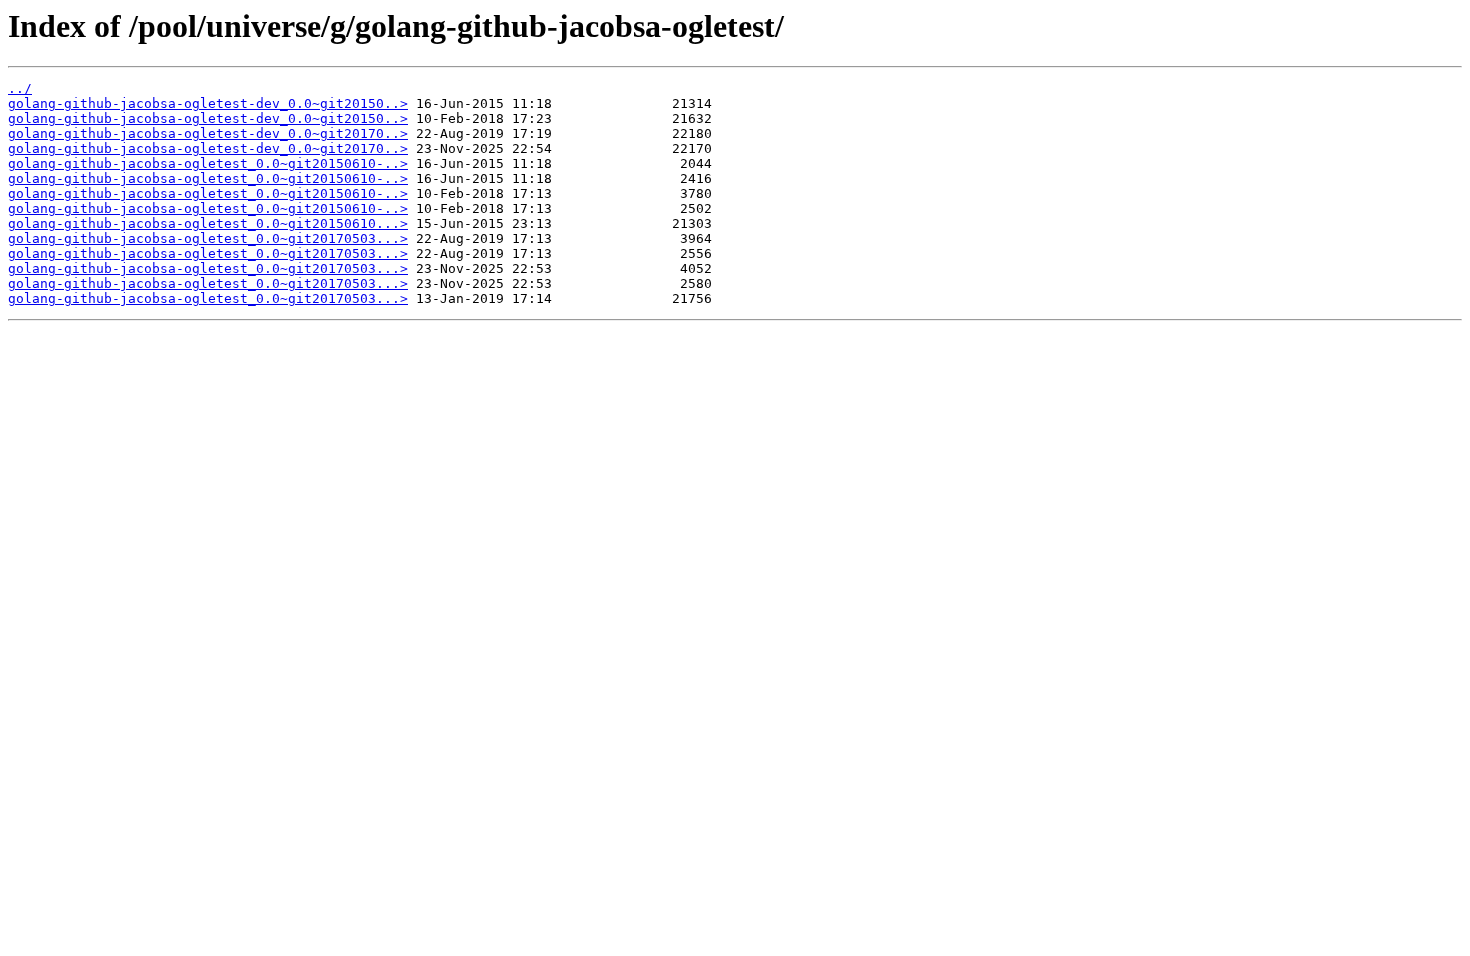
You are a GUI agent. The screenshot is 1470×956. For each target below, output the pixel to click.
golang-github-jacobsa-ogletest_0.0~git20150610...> (208, 223)
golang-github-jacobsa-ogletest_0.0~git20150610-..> (208, 163)
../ (20, 88)
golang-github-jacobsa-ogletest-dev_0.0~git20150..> (208, 103)
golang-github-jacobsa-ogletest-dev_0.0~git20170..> (208, 133)
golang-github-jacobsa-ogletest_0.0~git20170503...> (208, 238)
